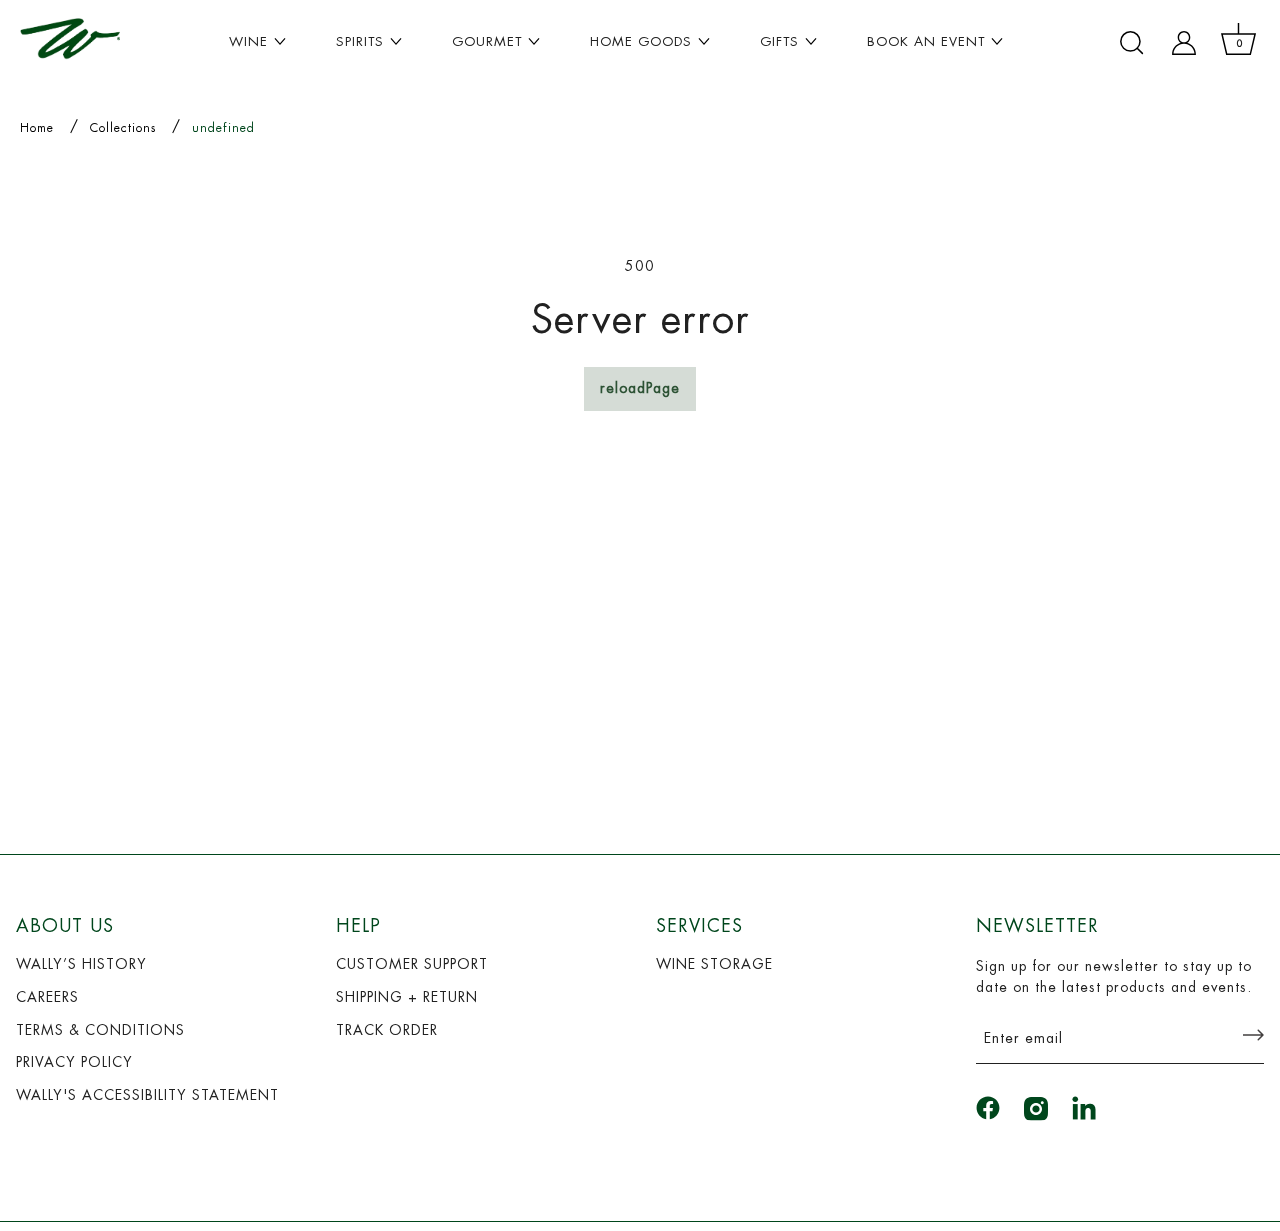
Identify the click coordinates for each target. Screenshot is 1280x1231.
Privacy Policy (74, 1062)
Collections (123, 128)
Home (37, 128)
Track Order (387, 1030)
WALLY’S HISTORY (81, 964)
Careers (47, 997)
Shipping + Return (407, 997)
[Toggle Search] (1132, 43)
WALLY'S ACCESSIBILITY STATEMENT (147, 1095)
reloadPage (640, 388)
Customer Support (412, 964)
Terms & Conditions (100, 1030)
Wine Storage (714, 964)
